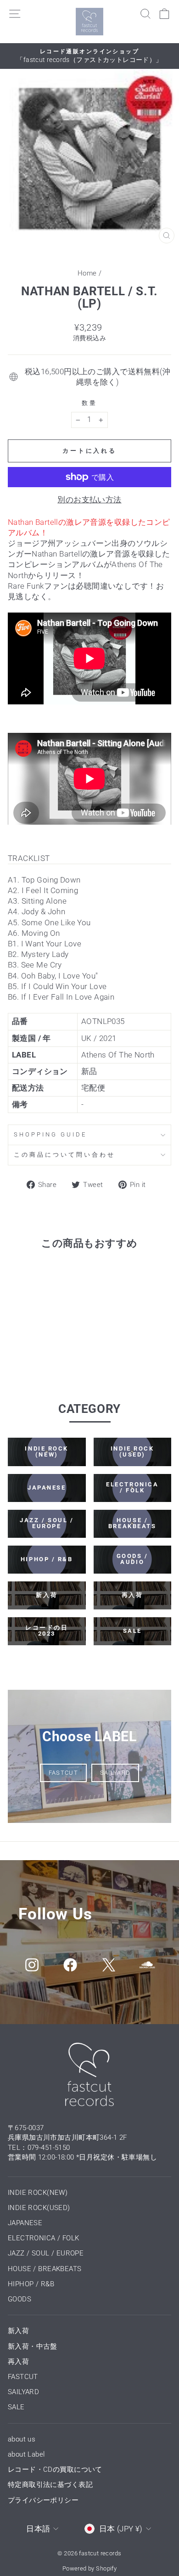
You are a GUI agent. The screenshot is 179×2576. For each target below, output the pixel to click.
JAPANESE (25, 2223)
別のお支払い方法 (89, 500)
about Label (26, 2454)
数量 (89, 403)
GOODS (20, 2299)
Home (87, 273)
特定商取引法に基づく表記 (50, 2485)
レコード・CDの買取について (55, 2469)
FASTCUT (63, 1773)
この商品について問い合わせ (64, 1155)
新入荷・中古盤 (33, 2346)
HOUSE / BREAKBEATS (45, 2269)
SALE (16, 2407)
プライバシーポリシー (43, 2500)
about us (22, 2439)
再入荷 (18, 2362)
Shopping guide (50, 1134)
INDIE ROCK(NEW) (38, 2193)
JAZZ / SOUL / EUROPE (46, 2253)
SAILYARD (115, 1773)
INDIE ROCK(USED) (39, 2208)
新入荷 (18, 2331)
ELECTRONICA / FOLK (43, 2238)
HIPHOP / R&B (31, 2284)
